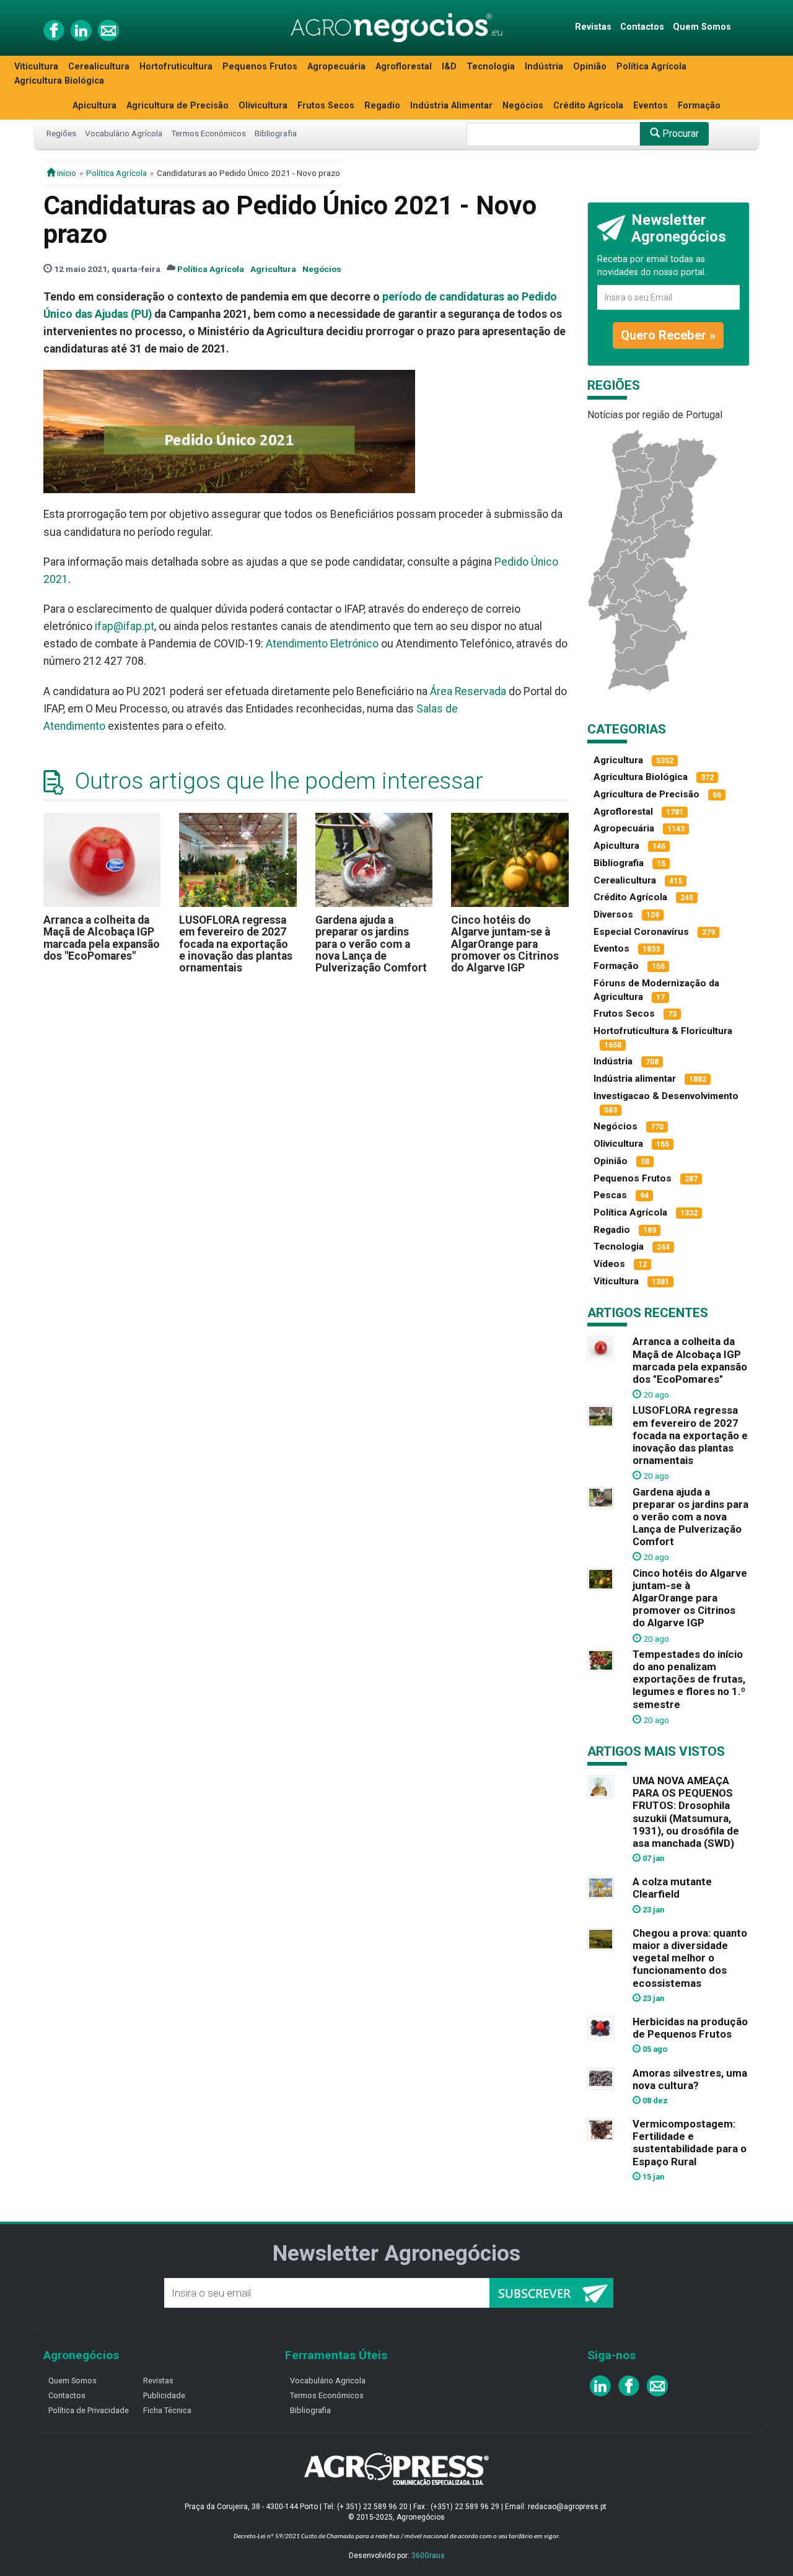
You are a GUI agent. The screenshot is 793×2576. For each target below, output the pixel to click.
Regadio (382, 106)
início (66, 173)
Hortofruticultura (176, 67)
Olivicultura (263, 106)
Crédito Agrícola (588, 106)
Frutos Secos (326, 106)
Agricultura (273, 269)
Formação (699, 106)
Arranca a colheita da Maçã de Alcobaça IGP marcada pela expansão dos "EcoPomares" (102, 938)
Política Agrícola (651, 67)
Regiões (61, 133)
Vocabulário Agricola (328, 2381)
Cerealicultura (99, 67)
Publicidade (164, 2395)
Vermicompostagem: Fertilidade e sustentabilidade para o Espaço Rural (690, 2142)
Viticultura (36, 67)
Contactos (642, 27)
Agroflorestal (404, 67)
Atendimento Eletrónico (322, 644)
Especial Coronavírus (641, 932)
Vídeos (609, 1264)
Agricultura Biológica (59, 81)
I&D (449, 67)
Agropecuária (336, 67)
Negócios (523, 106)
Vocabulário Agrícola (124, 133)
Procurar (679, 134)
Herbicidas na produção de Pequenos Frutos (690, 2028)
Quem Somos (702, 27)
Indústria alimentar (635, 1079)
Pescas (610, 1195)
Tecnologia (491, 67)
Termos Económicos (208, 133)
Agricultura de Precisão (177, 106)
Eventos (651, 106)
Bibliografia (276, 133)
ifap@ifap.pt (125, 626)
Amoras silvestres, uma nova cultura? (690, 2079)
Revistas (593, 27)
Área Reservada (468, 691)
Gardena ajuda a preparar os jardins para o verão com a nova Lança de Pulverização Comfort (371, 944)
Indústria (544, 67)
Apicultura (94, 106)
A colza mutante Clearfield (672, 1888)
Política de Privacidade (89, 2410)
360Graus (428, 2556)
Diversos (613, 914)
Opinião (590, 67)
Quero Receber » (668, 335)
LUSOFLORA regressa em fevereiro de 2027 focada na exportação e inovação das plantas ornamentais (236, 944)
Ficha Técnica (167, 2410)
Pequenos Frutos (260, 67)
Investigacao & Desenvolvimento (666, 1096)
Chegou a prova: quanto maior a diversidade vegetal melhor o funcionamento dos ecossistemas (690, 1958)
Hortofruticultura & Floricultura (663, 1031)
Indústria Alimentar (451, 106)
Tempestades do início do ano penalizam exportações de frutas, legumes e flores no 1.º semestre (689, 1679)
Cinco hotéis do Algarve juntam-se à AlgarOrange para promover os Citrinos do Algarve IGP (505, 944)
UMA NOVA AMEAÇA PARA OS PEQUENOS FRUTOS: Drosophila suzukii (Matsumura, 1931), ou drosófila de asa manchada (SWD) (686, 1812)
